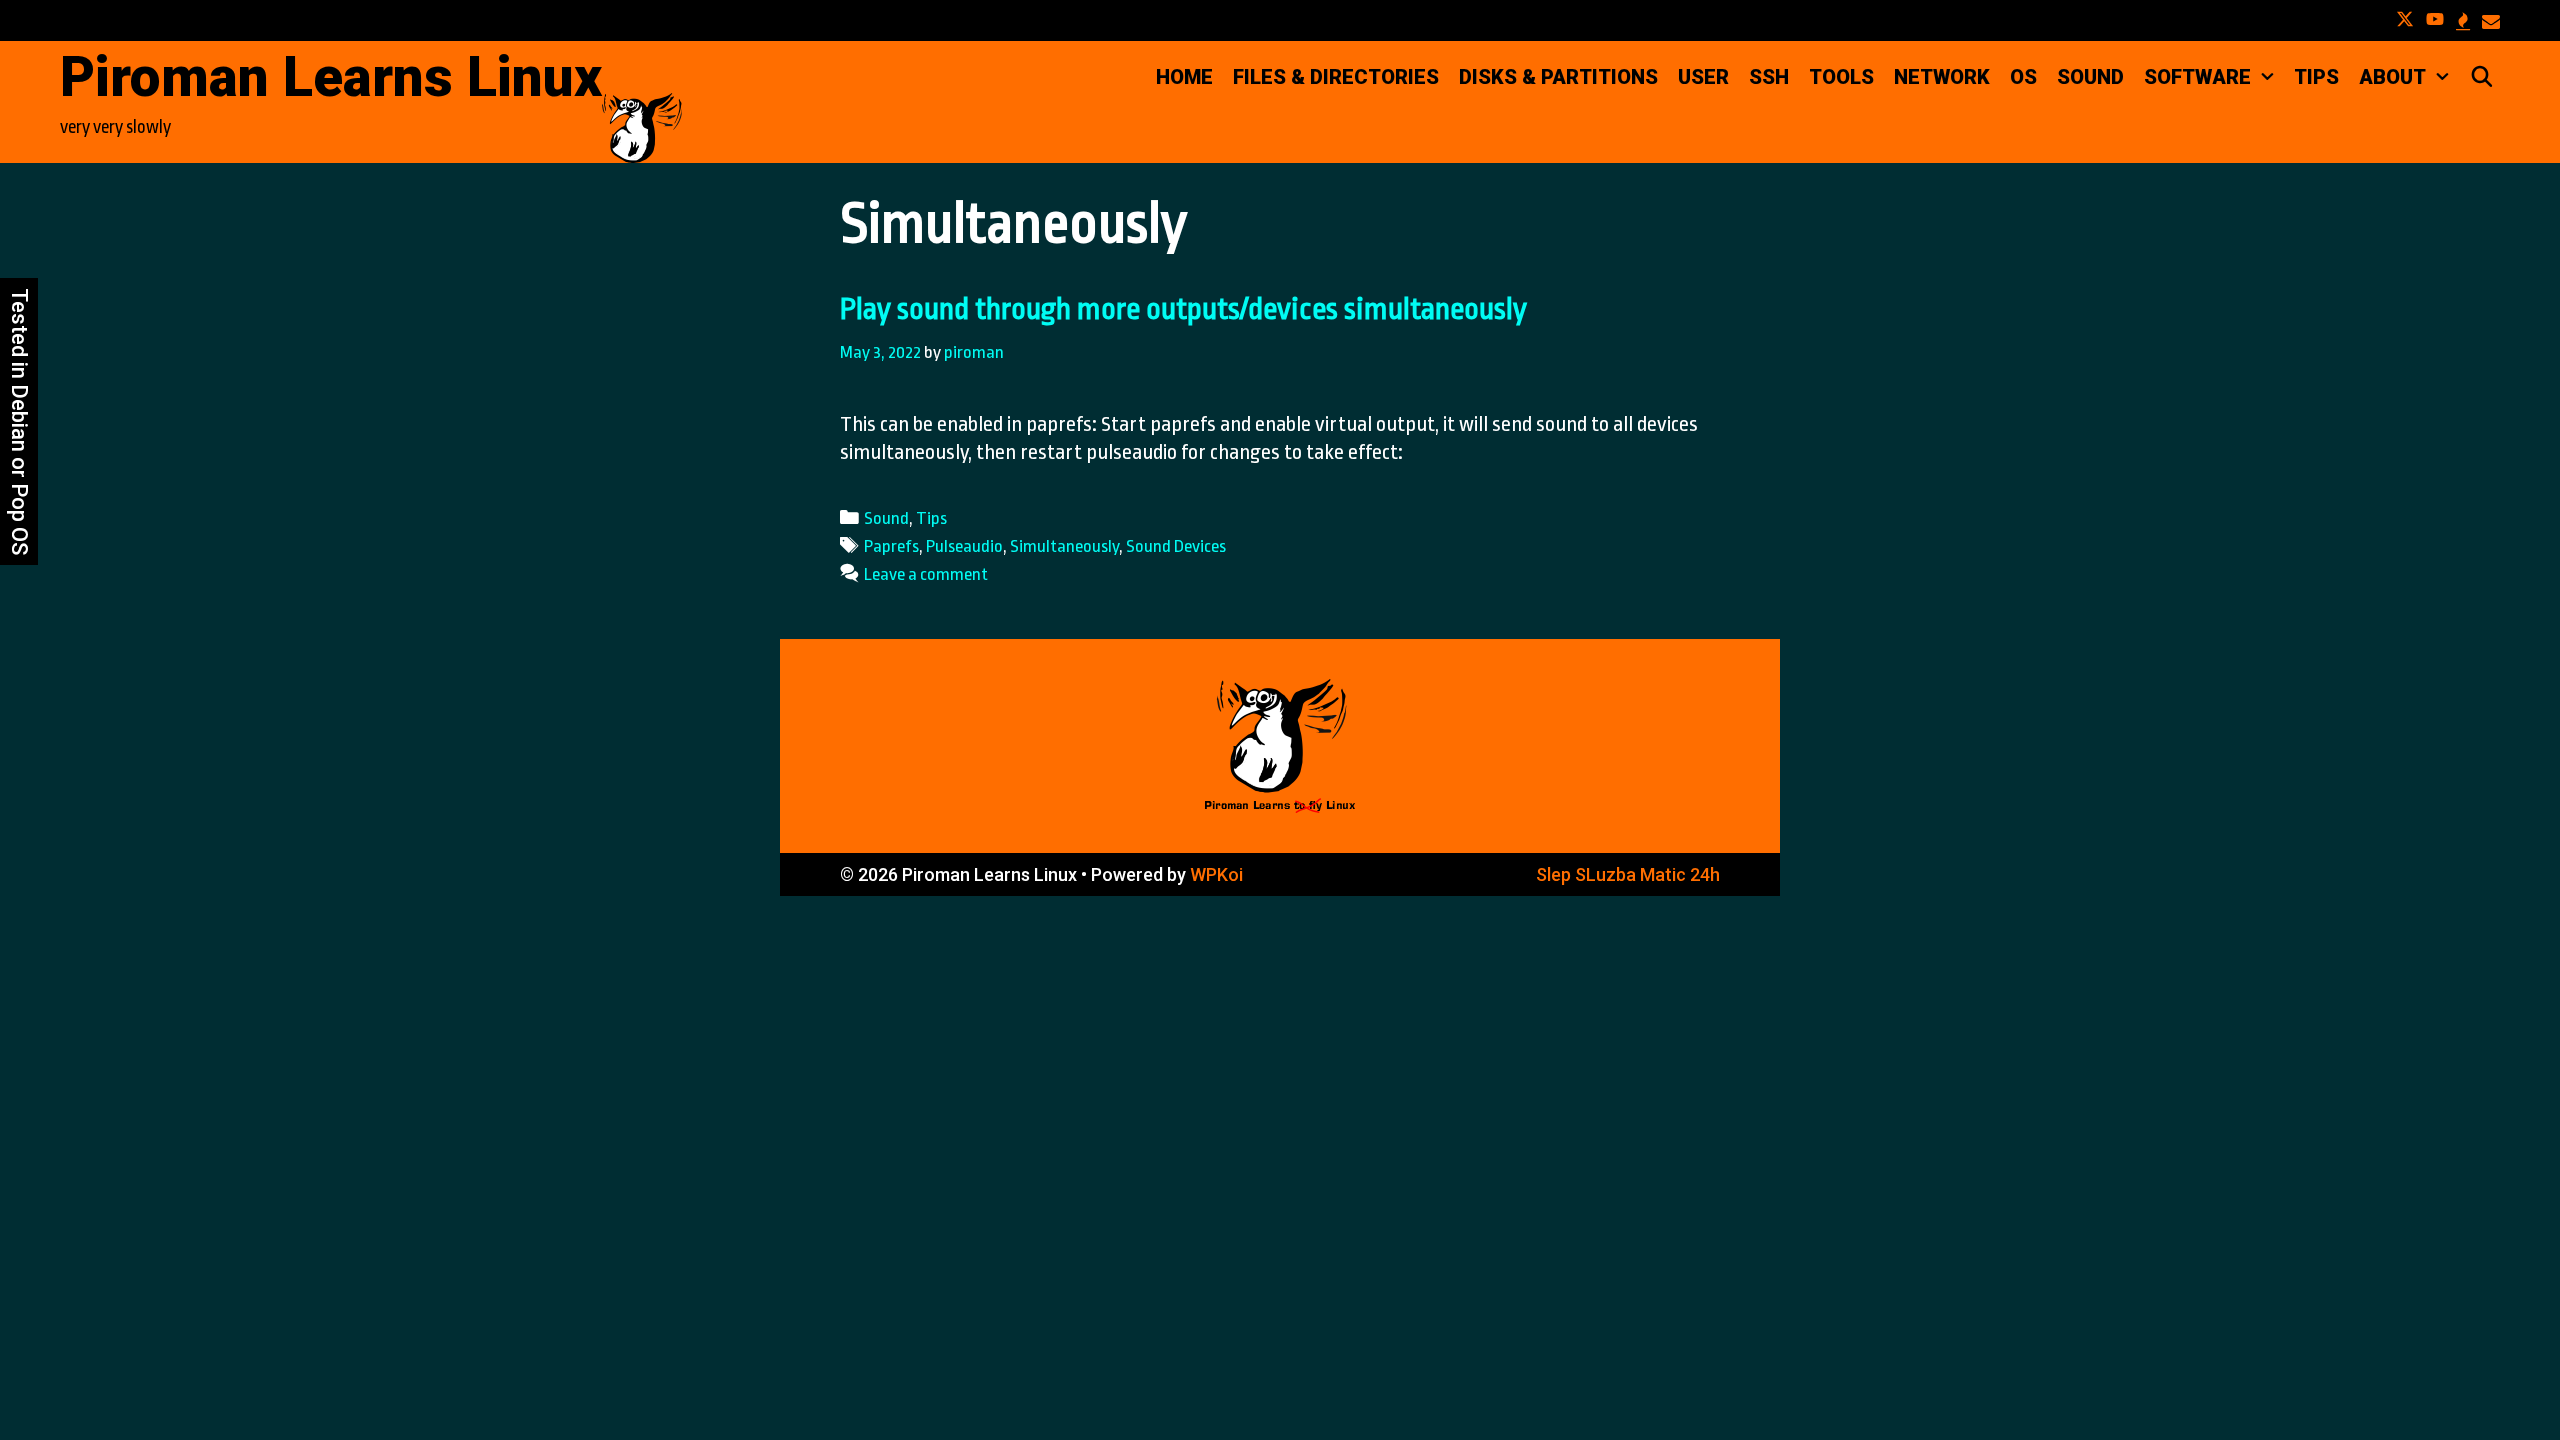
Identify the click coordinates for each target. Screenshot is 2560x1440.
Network (1942, 77)
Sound (2090, 77)
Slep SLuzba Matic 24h (1628, 874)
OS (2023, 77)
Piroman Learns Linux (331, 77)
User (1703, 77)
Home (1184, 77)
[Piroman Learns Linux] (642, 126)
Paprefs (891, 546)
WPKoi (1216, 874)
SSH (1769, 77)
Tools (1841, 77)
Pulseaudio (964, 546)
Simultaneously (1064, 546)
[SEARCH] (2482, 77)
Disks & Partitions (1558, 77)
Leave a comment (926, 574)
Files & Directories (1336, 77)
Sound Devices (1176, 546)
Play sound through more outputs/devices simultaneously (1183, 309)
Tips (2316, 77)
